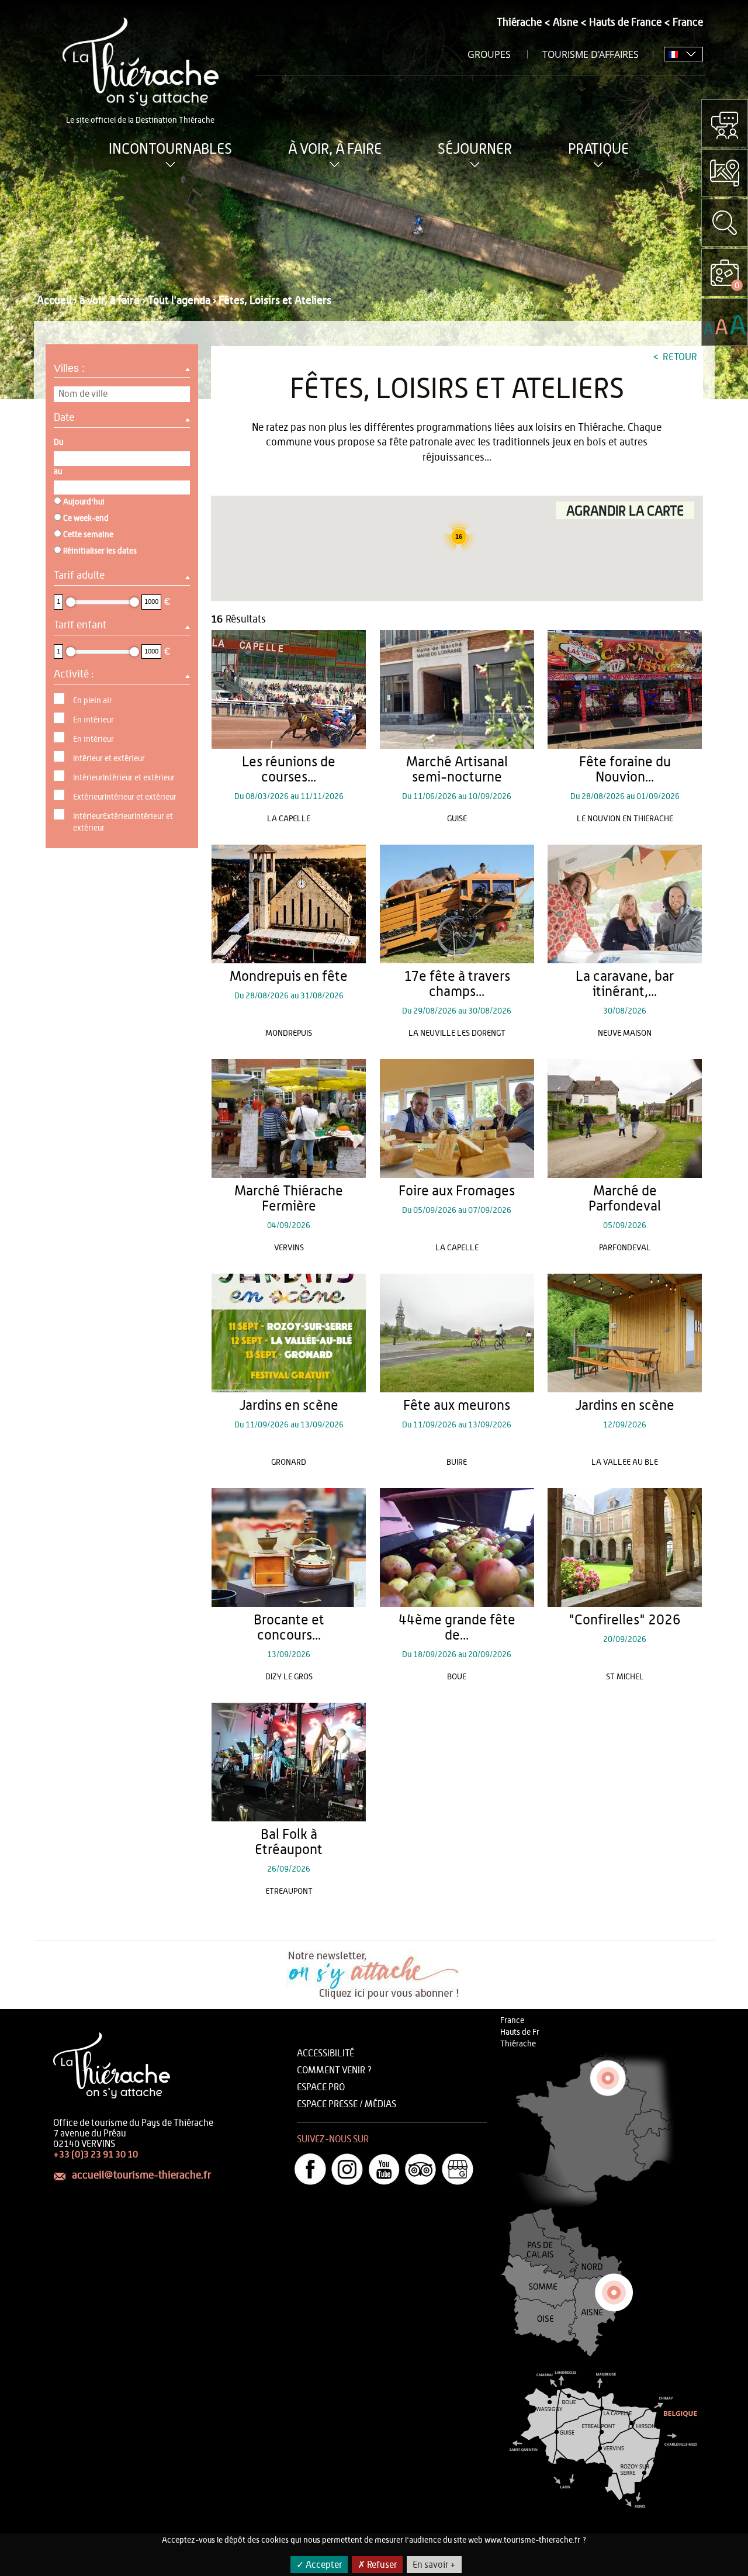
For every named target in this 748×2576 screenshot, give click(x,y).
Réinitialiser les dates (100, 551)
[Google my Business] (458, 2169)
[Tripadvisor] (421, 2169)
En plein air (93, 701)
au (58, 472)
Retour (679, 357)
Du (58, 442)
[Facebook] (310, 2169)
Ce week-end (86, 518)
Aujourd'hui (84, 502)
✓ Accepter (319, 2565)
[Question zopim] (725, 123)
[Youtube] (384, 2169)
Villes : (71, 368)
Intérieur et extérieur (109, 759)
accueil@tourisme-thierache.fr (141, 2176)
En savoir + (434, 2565)
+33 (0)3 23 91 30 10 (96, 2155)
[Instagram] (347, 2169)
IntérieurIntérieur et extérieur (124, 778)
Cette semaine (88, 535)
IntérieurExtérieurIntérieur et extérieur (123, 822)
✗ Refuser (377, 2565)
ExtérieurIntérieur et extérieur (125, 797)
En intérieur (93, 720)
